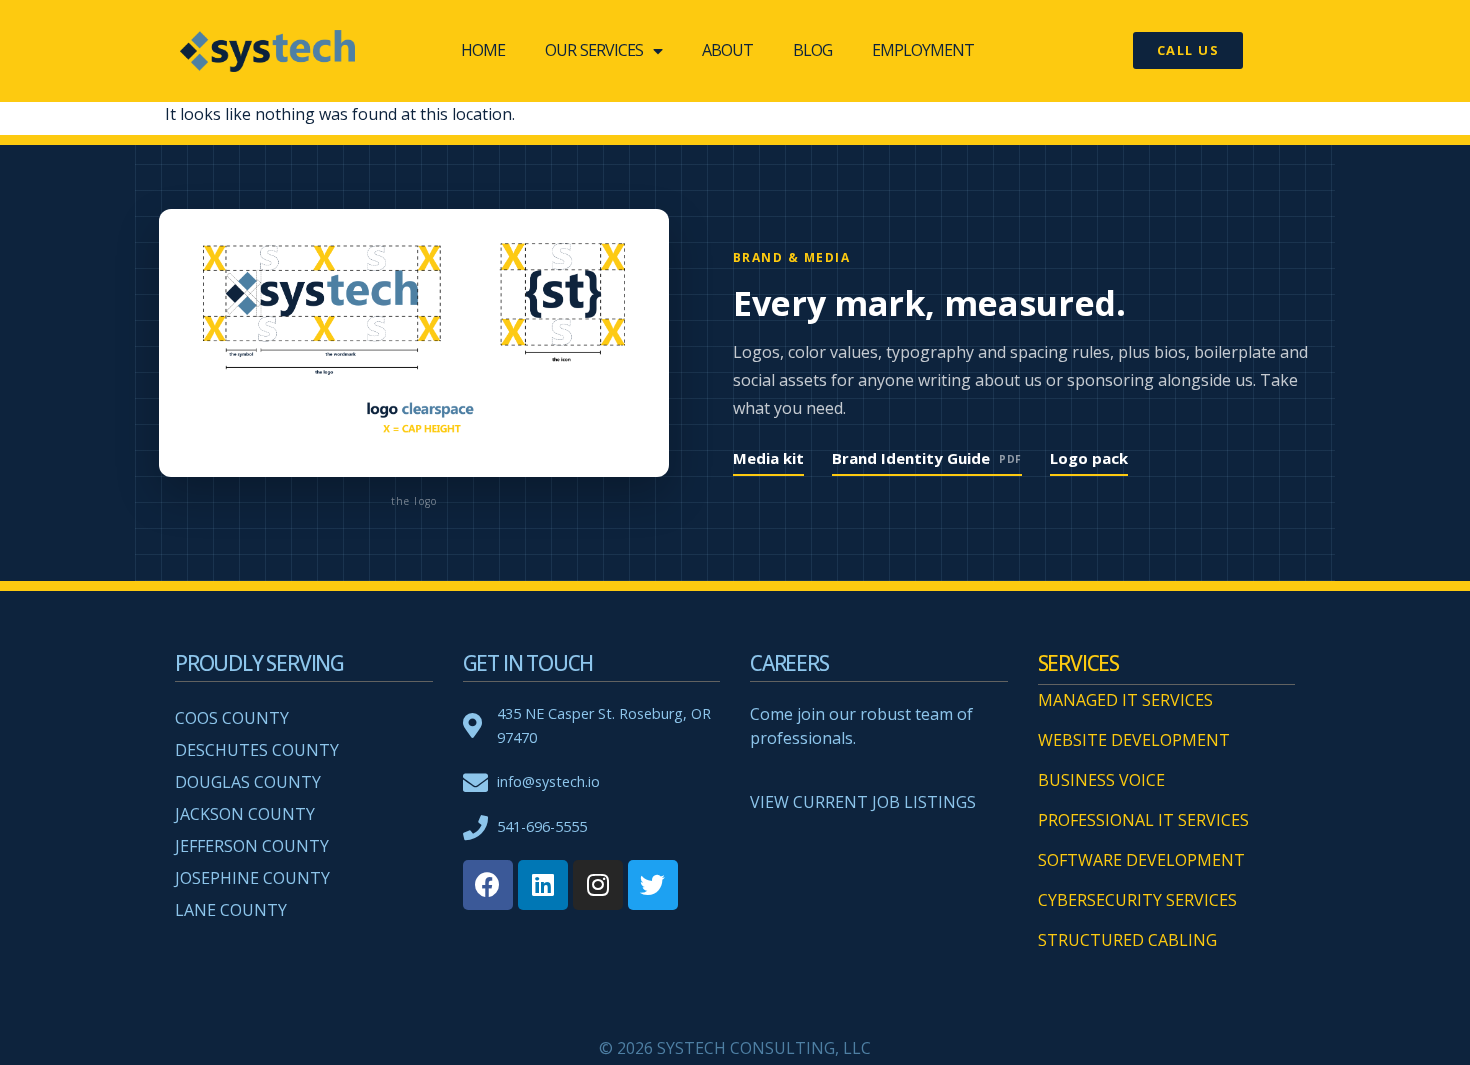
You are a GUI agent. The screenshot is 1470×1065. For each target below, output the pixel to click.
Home (483, 50)
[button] (1188, 50)
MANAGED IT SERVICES (1125, 700)
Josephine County (252, 878)
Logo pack (1089, 458)
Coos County (232, 718)
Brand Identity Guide (927, 458)
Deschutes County (257, 750)
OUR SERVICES (594, 50)
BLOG (812, 50)
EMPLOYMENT (923, 50)
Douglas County (248, 782)
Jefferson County (252, 846)
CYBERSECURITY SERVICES (1137, 900)
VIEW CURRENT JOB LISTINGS (863, 802)
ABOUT (727, 50)
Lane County (231, 910)
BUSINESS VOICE (1101, 780)
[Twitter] (653, 885)
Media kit (768, 458)
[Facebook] (488, 885)
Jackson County (245, 814)
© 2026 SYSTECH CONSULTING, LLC (735, 1048)
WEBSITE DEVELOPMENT (1134, 740)
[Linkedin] (543, 885)
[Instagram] (598, 885)
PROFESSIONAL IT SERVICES (1143, 820)
